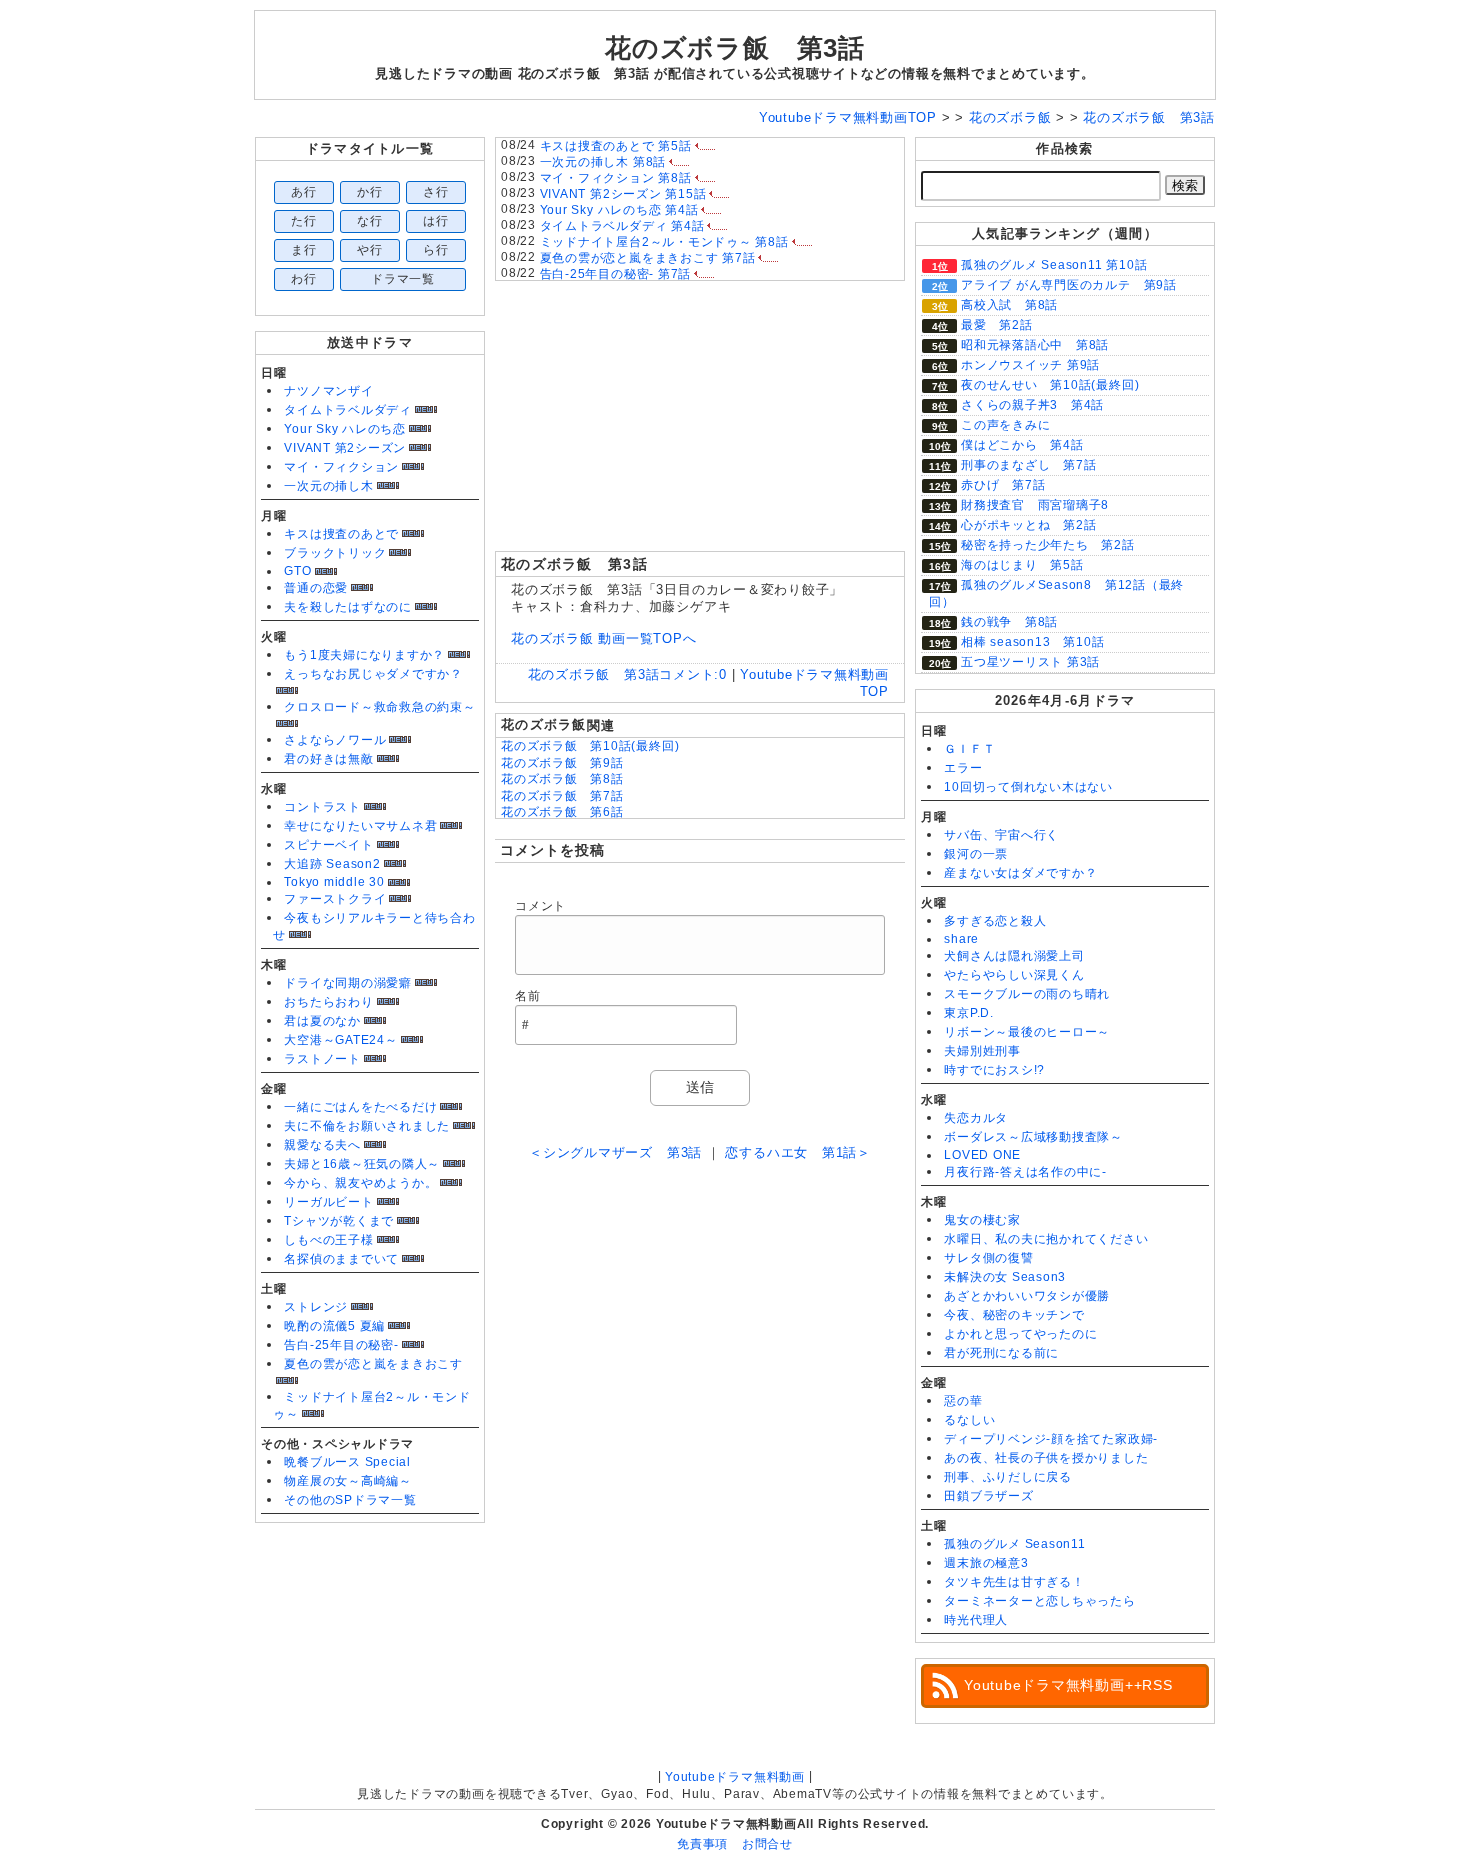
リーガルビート (328, 1202)
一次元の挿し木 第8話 (603, 162)
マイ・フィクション (341, 467)
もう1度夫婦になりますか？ (364, 655)
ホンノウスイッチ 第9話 (1030, 365)
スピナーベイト (328, 845)
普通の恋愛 (316, 588)
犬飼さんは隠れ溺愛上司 (1014, 956)
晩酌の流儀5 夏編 (334, 1326)
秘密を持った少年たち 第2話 (1048, 545)
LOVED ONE (982, 1155)
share (961, 939)
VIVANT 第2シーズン (345, 448)
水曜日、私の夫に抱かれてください (1046, 1239)
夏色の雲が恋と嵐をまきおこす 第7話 (648, 258)
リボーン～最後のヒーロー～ (1027, 1032)
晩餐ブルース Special (347, 1462)
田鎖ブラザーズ (988, 1496)
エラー (963, 768)
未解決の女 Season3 (1005, 1277)
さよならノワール (335, 740)
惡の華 (963, 1401)
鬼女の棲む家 (982, 1220)
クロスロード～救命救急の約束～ (380, 707)
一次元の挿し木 (328, 486)
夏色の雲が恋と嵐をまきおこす (373, 1364)
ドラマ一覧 (403, 279)
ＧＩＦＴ (969, 749)
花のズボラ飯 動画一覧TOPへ (604, 638)
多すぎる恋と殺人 (995, 921)
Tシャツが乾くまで (339, 1221)
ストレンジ (316, 1307)
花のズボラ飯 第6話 (562, 812)
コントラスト (322, 807)
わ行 (304, 279)
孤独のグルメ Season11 (1015, 1544)
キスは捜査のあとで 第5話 (616, 146)
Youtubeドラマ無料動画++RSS (1068, 1685)
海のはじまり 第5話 (1022, 565)
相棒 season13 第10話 (1032, 642)
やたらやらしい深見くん (1014, 975)
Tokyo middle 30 (334, 882)
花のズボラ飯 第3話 (735, 48)
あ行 (304, 192)
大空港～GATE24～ (340, 1040)
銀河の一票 (976, 854)
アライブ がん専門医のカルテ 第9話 (1069, 285)
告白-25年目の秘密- (341, 1345)
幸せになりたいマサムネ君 (360, 826)
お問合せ (767, 1844)
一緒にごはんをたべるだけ (360, 1107)
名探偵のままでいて (341, 1259)
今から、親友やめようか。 (360, 1183)
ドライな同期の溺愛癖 (348, 983)
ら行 (436, 250)
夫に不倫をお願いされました (367, 1126)
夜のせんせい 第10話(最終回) (1050, 385)
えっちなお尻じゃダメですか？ (373, 674)
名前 (528, 996)
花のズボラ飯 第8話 (562, 779)
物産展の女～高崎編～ (348, 1481)
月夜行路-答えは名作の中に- (1025, 1172)
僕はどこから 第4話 (1022, 445)
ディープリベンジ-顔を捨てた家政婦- (1051, 1439)
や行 (370, 250)
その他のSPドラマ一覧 (350, 1500)
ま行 (304, 250)
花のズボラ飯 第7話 (562, 796)
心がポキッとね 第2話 (1028, 525)
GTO (297, 571)
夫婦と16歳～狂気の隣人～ (362, 1164)
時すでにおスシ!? (994, 1070)
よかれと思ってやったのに (1020, 1334)
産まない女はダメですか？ (1020, 873)
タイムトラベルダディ (348, 410)
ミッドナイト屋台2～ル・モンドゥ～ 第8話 (664, 242)
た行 (304, 221)
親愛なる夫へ (322, 1145)
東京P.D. (969, 1013)
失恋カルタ (976, 1118)
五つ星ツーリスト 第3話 (1030, 662)
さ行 (436, 192)
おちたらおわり (328, 1002)
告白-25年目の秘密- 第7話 (616, 274)
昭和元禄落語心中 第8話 (1035, 345)
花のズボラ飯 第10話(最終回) (590, 746)
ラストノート (322, 1059)
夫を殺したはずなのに (348, 607)
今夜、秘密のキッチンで (1014, 1315)
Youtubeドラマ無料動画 (735, 1777)
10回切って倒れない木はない (1028, 787)
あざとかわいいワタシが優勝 (1027, 1296)
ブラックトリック (335, 553)
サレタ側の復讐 (988, 1258)
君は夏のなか (322, 1021)
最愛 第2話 (997, 325)
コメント (540, 906)
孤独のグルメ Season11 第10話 (1054, 265)
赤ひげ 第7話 (1003, 485)
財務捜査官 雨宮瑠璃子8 (1035, 505)
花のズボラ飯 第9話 (562, 763)
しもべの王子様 (328, 1240)
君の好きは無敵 (328, 759)
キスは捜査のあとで (341, 534)
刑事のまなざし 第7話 (1028, 465)
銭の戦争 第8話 (1009, 622)
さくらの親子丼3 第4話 (1032, 405)
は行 (436, 221)
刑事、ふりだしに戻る (1008, 1477)
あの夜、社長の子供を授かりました (1046, 1458)
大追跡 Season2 (332, 864)
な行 (370, 221)
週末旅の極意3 (986, 1563)
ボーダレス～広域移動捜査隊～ (1033, 1137)
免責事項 (702, 1844)
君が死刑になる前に (1001, 1353)
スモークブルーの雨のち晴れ (1027, 994)
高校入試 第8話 (1009, 305)
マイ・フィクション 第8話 (616, 178)
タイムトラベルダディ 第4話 (622, 226)
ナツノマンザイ (328, 391)
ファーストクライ (335, 899)
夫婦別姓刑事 (982, 1051)
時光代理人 (976, 1620)
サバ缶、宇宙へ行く (1001, 835)
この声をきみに (1005, 425)
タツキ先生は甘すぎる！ (1014, 1582)
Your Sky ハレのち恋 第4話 (619, 210)
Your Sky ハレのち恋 (345, 429)
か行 (370, 192)
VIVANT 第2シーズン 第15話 (623, 194)
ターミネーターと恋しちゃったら (1040, 1601)
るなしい (969, 1420)
